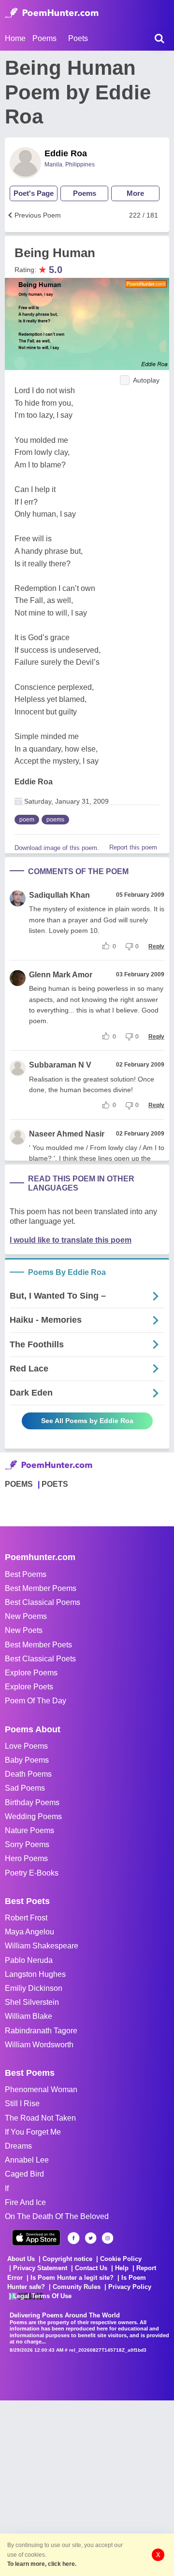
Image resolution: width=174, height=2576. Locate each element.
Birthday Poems (32, 1802)
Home (15, 38)
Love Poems (26, 1746)
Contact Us (91, 2268)
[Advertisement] (87, 2487)
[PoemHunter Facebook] (74, 2238)
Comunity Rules (77, 2287)
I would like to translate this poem (71, 1240)
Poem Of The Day (36, 1701)
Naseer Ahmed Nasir (67, 1134)
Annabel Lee (27, 2160)
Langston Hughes (35, 1974)
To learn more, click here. (42, 2564)
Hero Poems (26, 1858)
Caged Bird (24, 2174)
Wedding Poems (33, 1816)
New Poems (26, 1616)
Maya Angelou (29, 1932)
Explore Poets (29, 1687)
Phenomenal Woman (41, 2090)
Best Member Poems (41, 1588)
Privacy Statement (40, 2268)
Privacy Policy (130, 2287)
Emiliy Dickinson (34, 1988)
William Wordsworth (39, 2045)
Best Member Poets (38, 1645)
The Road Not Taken (40, 2118)
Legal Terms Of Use (42, 2296)
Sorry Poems (27, 1844)
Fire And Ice (25, 2202)
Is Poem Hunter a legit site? (72, 2278)
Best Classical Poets (40, 1659)
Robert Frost (26, 1918)
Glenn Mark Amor (61, 975)
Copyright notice (67, 2259)
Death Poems (28, 1774)
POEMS (19, 1484)
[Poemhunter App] (36, 2238)
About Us (21, 2259)
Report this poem (133, 847)
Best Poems (26, 1574)
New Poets (24, 1630)
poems (55, 820)
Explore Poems (31, 1673)
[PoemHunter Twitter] (91, 2238)
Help (122, 2268)
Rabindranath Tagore (41, 2031)
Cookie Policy (121, 2259)
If (7, 2188)
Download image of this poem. (57, 848)
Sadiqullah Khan (59, 895)
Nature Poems (29, 1830)
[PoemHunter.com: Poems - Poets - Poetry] (52, 13)
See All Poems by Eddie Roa (87, 1421)
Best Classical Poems (43, 1602)
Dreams (18, 2146)
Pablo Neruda (29, 1960)
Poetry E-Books (32, 1873)
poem (27, 820)
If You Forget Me (33, 2132)
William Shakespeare (42, 1946)
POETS (55, 1484)
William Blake (29, 2016)
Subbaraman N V (60, 1065)
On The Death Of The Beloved (57, 2216)
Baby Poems (27, 1760)
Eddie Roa (66, 153)
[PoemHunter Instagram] (108, 2238)
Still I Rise (22, 2103)
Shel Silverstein (32, 2002)
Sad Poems (25, 1788)
